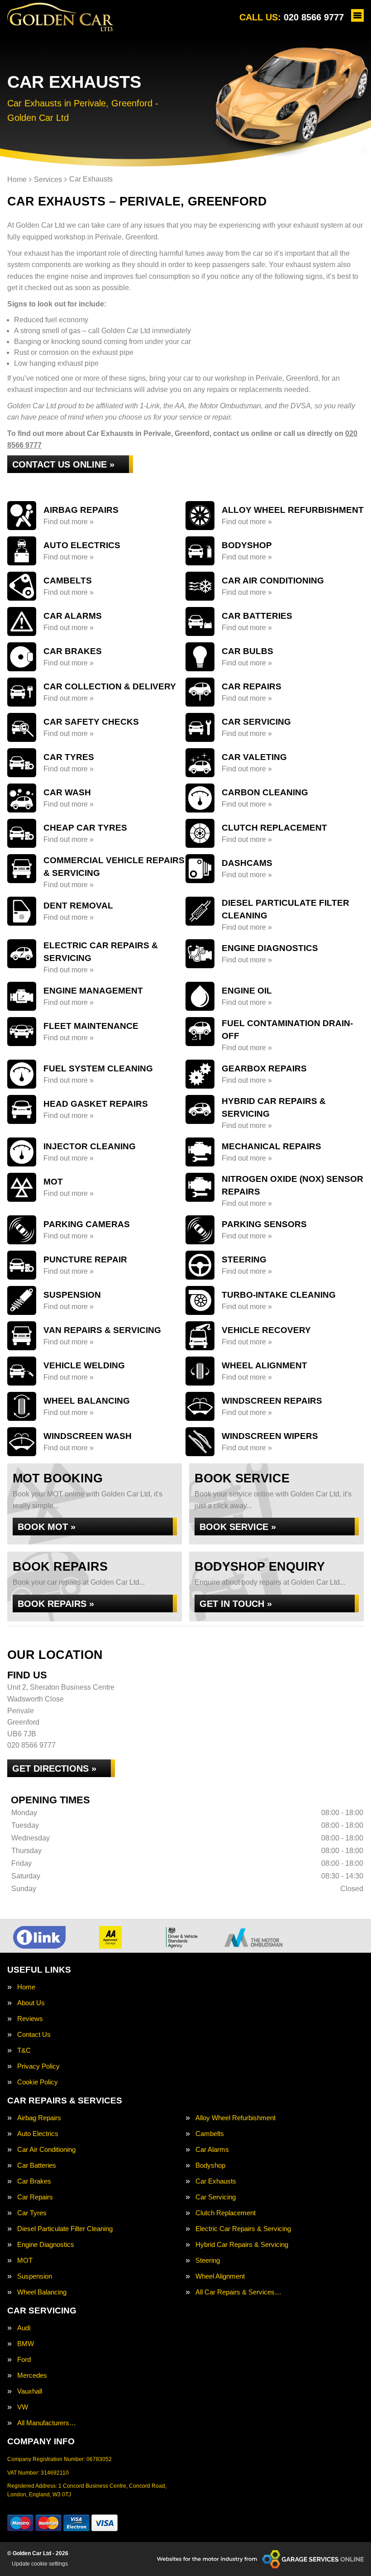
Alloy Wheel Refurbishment (235, 2118)
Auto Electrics (38, 2134)
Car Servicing (216, 2197)
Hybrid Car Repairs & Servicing (242, 2244)
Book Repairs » (56, 1604)
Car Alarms (212, 2149)
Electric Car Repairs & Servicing (243, 2229)
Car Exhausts (216, 2181)
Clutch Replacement (226, 2213)
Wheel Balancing (42, 2292)
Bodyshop (210, 2165)
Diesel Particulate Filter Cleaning (65, 2229)
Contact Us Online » (63, 464)
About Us (31, 2003)
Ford (24, 2359)
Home (26, 1987)
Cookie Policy (38, 2082)
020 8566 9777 (292, 17)
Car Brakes (34, 2181)
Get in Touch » (236, 1604)
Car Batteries (37, 2165)
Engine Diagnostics (46, 2244)
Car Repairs (35, 2197)
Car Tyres (32, 2213)
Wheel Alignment (220, 2276)
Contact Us (34, 2034)
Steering (208, 2260)
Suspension (35, 2276)
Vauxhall (30, 2391)
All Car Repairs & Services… (238, 2292)
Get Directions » (54, 1768)
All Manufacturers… (47, 2423)
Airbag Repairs (39, 2118)
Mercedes (32, 2375)
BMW (26, 2344)
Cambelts (210, 2134)
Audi (24, 2328)
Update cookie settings (40, 2564)
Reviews (30, 2019)
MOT (25, 2260)
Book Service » (238, 1527)
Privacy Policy (38, 2066)
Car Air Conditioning (46, 2149)
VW (23, 2407)
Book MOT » (47, 1527)
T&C (24, 2050)
